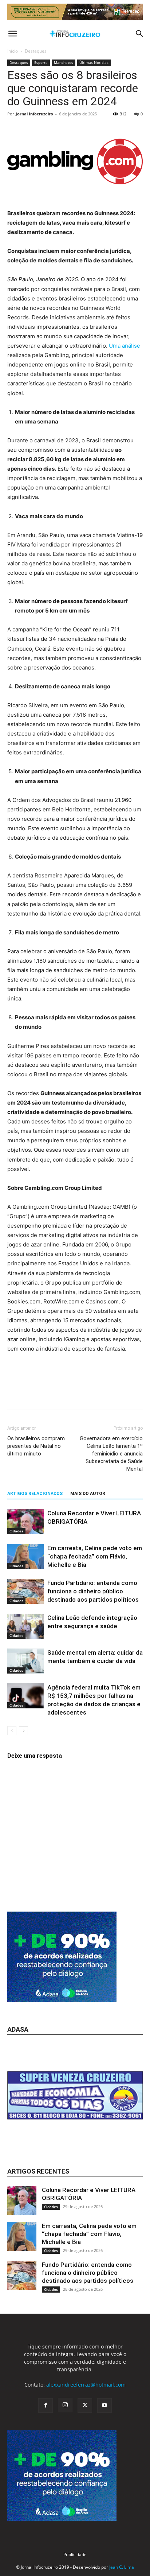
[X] (31, 1394)
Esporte (41, 62)
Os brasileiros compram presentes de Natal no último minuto (36, 1446)
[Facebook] (15, 1394)
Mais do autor (88, 1494)
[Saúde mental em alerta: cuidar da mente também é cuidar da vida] (25, 1661)
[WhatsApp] (65, 1394)
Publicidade (75, 2554)
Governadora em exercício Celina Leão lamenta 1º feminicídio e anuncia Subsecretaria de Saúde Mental (111, 1454)
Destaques (36, 51)
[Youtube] (104, 2405)
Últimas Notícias (94, 62)
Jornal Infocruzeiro (34, 114)
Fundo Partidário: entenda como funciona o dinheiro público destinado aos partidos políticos (93, 1591)
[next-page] (23, 1731)
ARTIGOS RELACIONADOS (35, 1494)
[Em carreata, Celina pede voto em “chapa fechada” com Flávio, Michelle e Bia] (25, 1557)
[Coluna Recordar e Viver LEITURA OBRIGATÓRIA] (25, 1522)
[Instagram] (65, 2405)
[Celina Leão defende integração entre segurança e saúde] (25, 1626)
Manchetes (64, 62)
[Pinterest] (48, 1394)
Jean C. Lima (122, 2567)
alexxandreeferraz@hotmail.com (86, 2385)
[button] (12, 34)
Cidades (16, 1531)
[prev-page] (12, 1731)
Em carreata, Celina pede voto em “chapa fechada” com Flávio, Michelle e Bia (95, 1556)
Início (13, 51)
